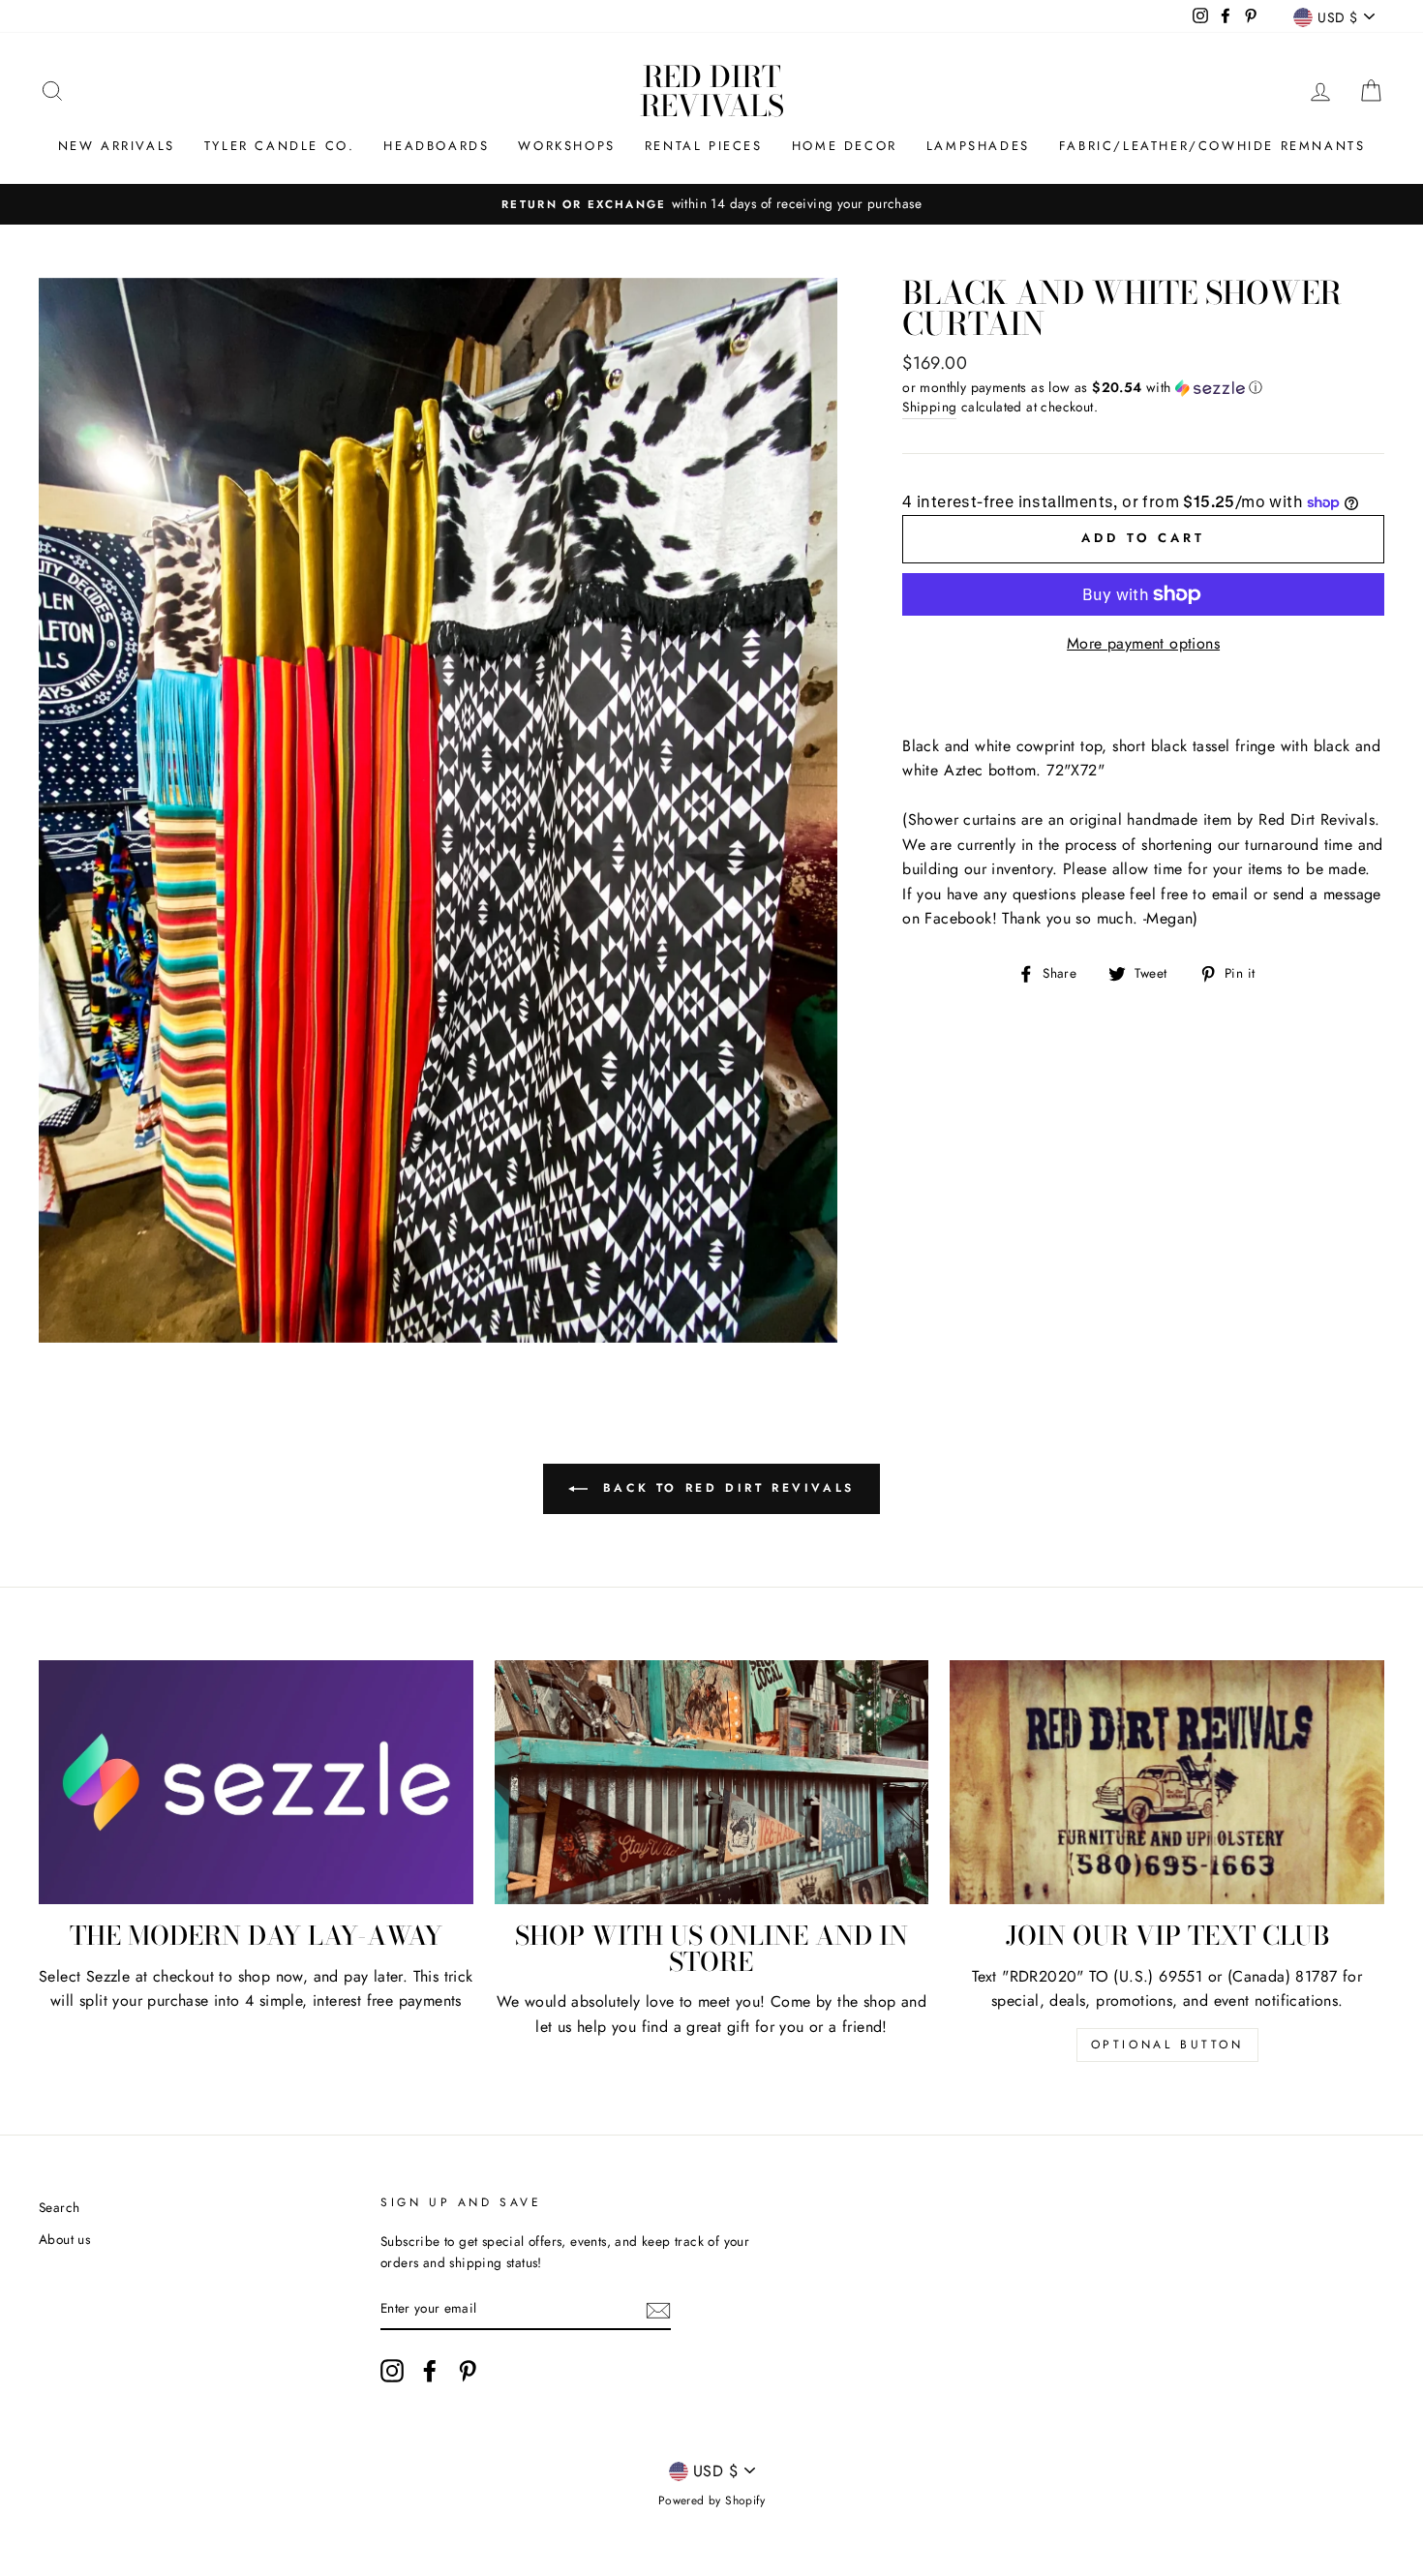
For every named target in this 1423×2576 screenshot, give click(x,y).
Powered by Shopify (711, 2500)
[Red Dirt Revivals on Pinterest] (468, 2371)
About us (64, 2239)
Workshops (566, 146)
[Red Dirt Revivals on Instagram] (392, 2371)
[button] (1143, 387)
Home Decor (845, 146)
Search (59, 2207)
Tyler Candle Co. (280, 146)
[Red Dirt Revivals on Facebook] (430, 2371)
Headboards (436, 146)
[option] (711, 204)
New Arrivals (117, 146)
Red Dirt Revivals (712, 91)
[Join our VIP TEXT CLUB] (1167, 1782)
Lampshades (978, 146)
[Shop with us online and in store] (712, 1782)
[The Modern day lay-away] (256, 1782)
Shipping (929, 407)
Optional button (1167, 2045)
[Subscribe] (658, 2309)
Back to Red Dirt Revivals (725, 1488)
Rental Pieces (704, 146)
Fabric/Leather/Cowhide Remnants (1212, 146)
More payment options (1143, 643)
